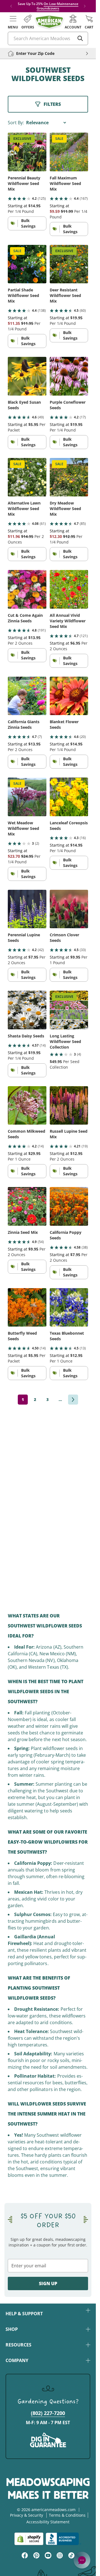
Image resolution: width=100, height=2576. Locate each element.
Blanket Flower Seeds (64, 724)
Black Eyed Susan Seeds (24, 405)
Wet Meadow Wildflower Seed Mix (23, 828)
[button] (13, 22)
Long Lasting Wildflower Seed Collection (65, 1041)
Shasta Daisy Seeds (26, 1036)
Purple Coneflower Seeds (68, 405)
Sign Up (48, 2283)
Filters (52, 104)
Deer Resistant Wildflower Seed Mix (65, 295)
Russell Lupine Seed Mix (69, 1134)
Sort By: (16, 123)
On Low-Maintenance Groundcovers (57, 6)
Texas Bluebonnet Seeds (67, 1336)
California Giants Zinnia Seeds (24, 724)
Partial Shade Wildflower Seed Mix (23, 295)
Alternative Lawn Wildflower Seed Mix (24, 509)
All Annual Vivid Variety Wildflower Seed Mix (68, 621)
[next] (73, 1400)
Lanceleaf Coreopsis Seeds (69, 826)
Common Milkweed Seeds (27, 1134)
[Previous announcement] (11, 6)
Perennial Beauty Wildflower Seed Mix (24, 183)
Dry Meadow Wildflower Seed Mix (65, 509)
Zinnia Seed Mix (23, 1232)
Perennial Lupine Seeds (24, 938)
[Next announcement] (85, 6)
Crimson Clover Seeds (64, 938)
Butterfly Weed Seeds (22, 1336)
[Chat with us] (82, 2560)
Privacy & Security (27, 2515)
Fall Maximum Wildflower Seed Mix (65, 183)
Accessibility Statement (48, 2522)
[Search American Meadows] (80, 38)
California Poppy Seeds (66, 1235)
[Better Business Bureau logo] (63, 2539)
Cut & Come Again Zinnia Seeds (25, 618)
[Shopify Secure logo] (29, 2539)
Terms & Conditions (67, 2515)
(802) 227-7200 (48, 2413)
